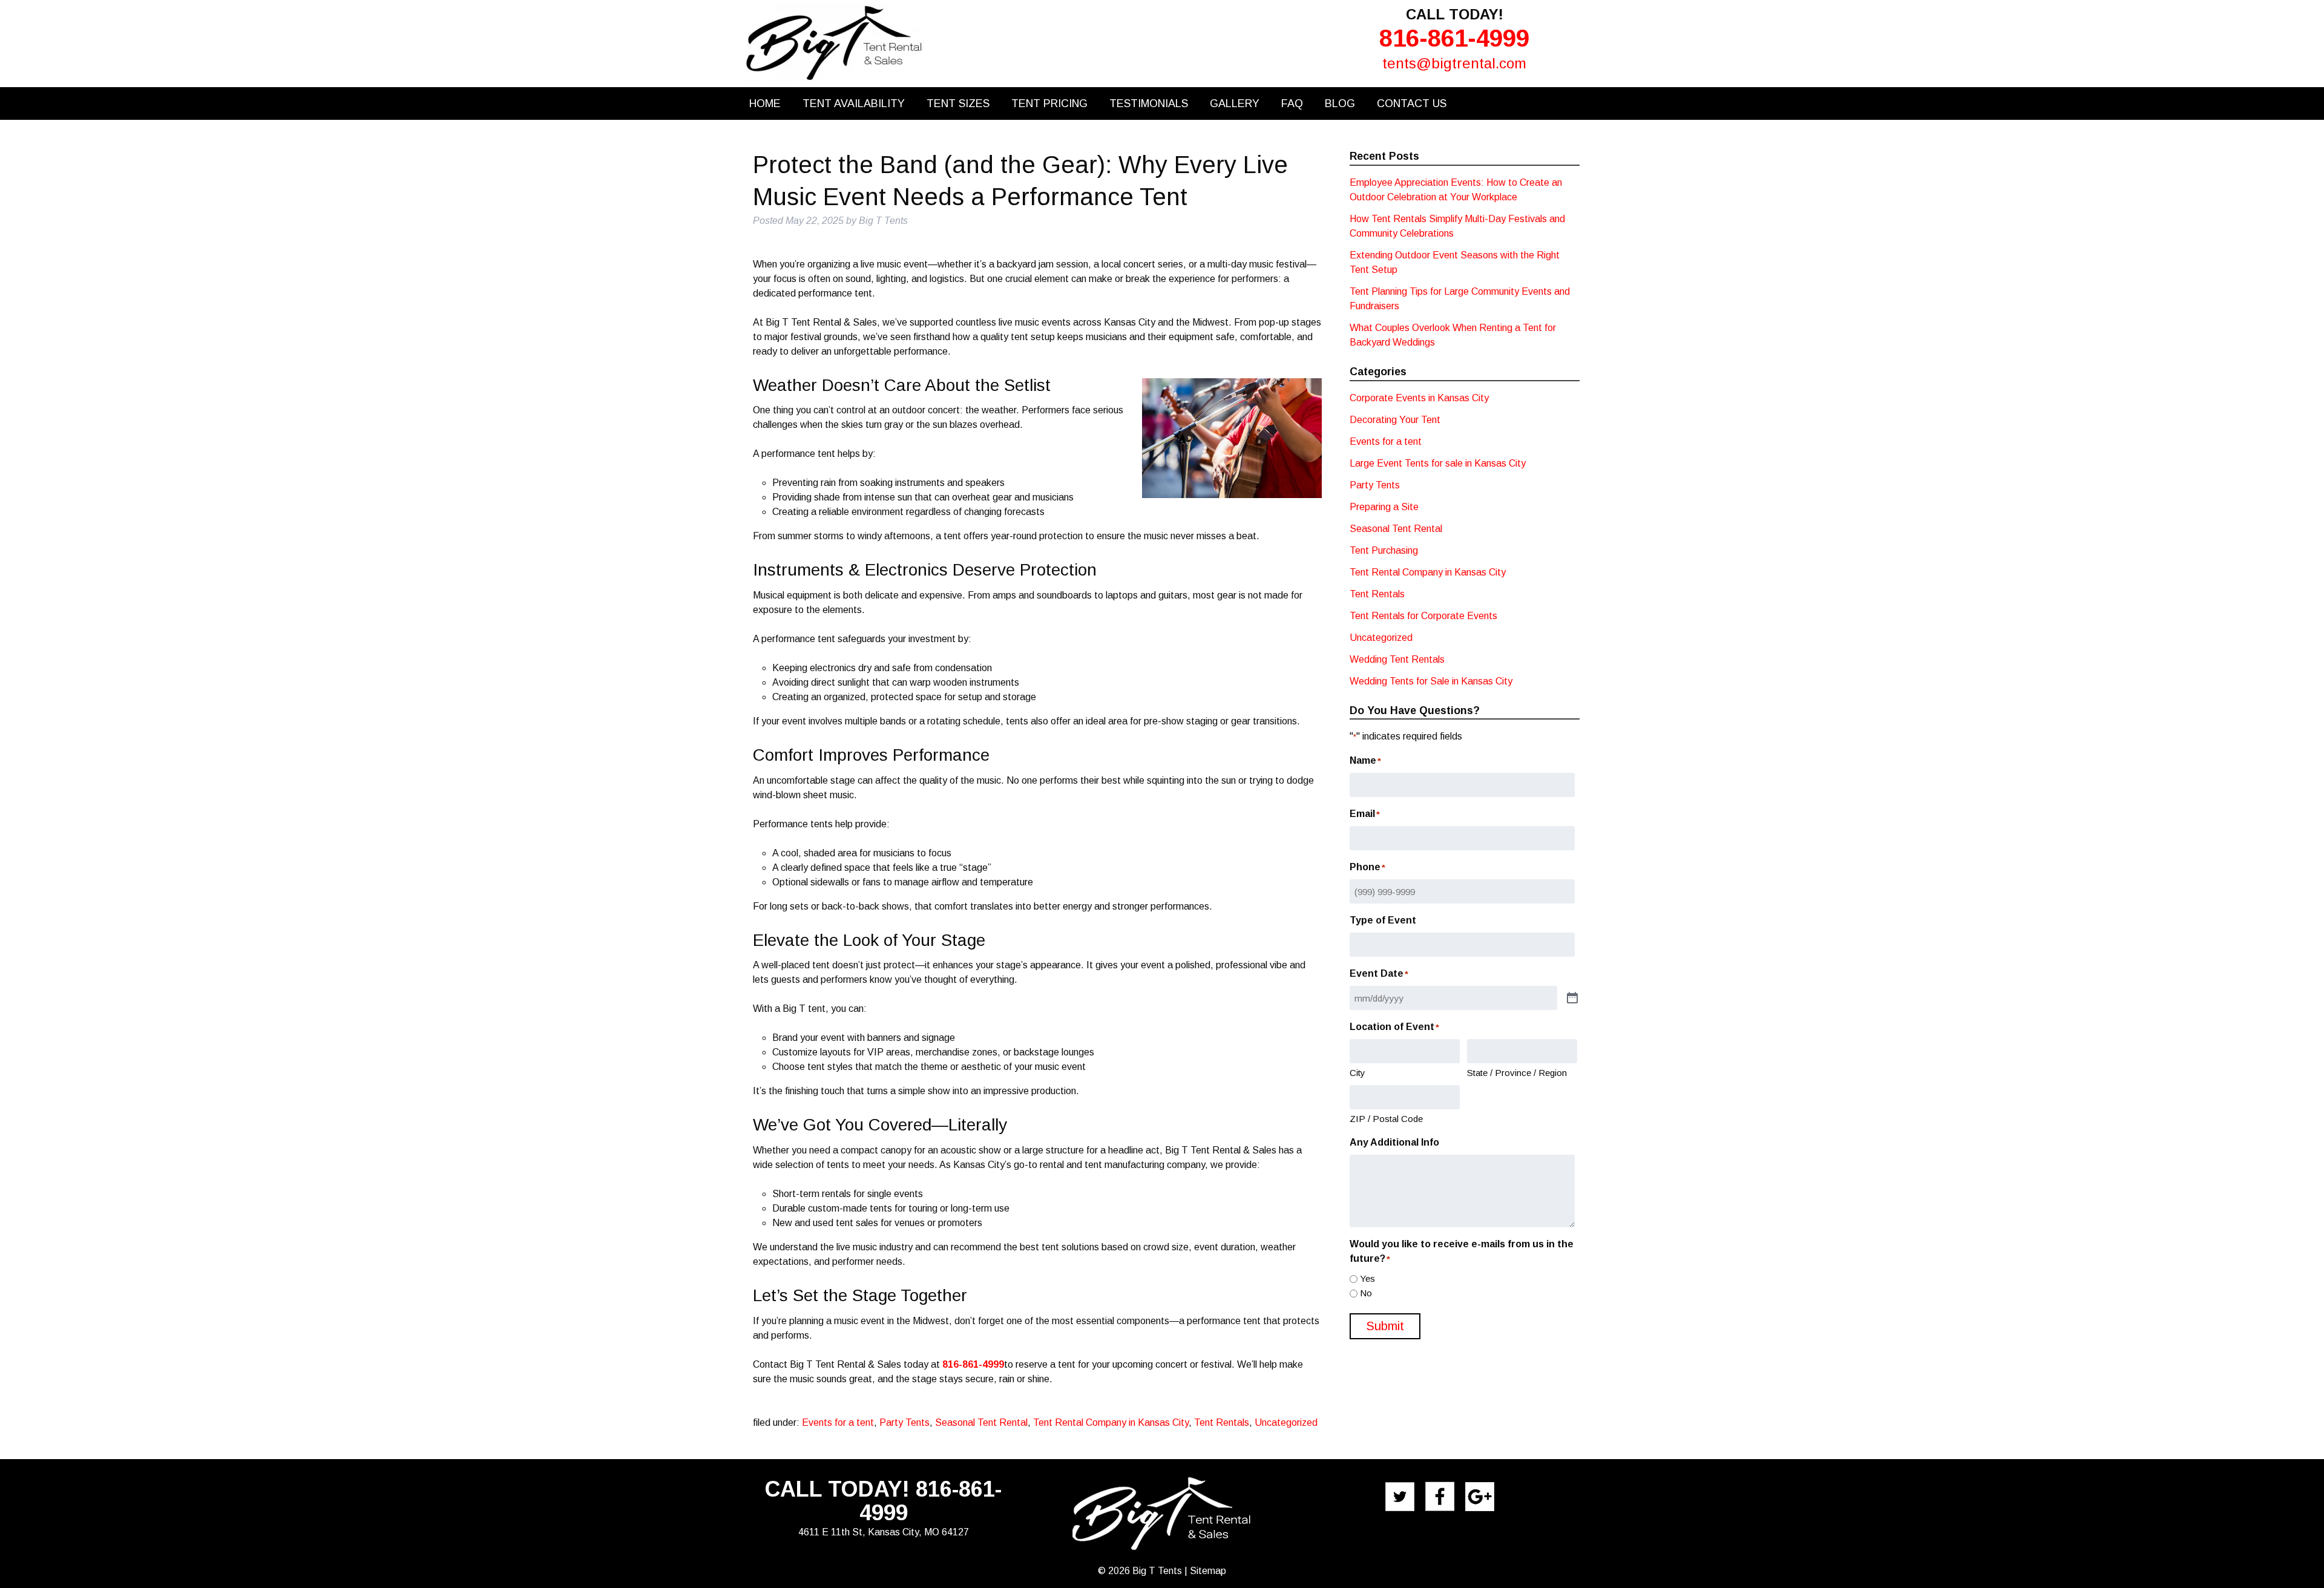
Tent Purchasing (1384, 550)
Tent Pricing (1049, 103)
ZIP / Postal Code (1386, 1119)
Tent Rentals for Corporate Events (1423, 616)
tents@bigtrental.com (1454, 63)
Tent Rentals (1222, 1422)
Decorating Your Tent (1395, 420)
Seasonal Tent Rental (981, 1422)
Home (765, 103)
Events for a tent (838, 1422)
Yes (1367, 1278)
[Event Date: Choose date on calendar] (1572, 999)
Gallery (1235, 103)
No (1366, 1293)
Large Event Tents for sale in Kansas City (1438, 463)
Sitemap (1208, 1571)
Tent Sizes (958, 103)
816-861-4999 (1454, 38)
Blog (1340, 103)
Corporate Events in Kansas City (1419, 398)
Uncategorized (1286, 1422)
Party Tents (904, 1422)
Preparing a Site (1384, 507)
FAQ (1292, 103)
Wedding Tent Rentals (1397, 659)
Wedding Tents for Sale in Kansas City (1431, 681)
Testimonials (1149, 103)
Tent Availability (854, 103)
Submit (1385, 1326)
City (1357, 1073)
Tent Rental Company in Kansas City (1111, 1422)
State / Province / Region (1517, 1073)
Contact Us (1412, 103)
